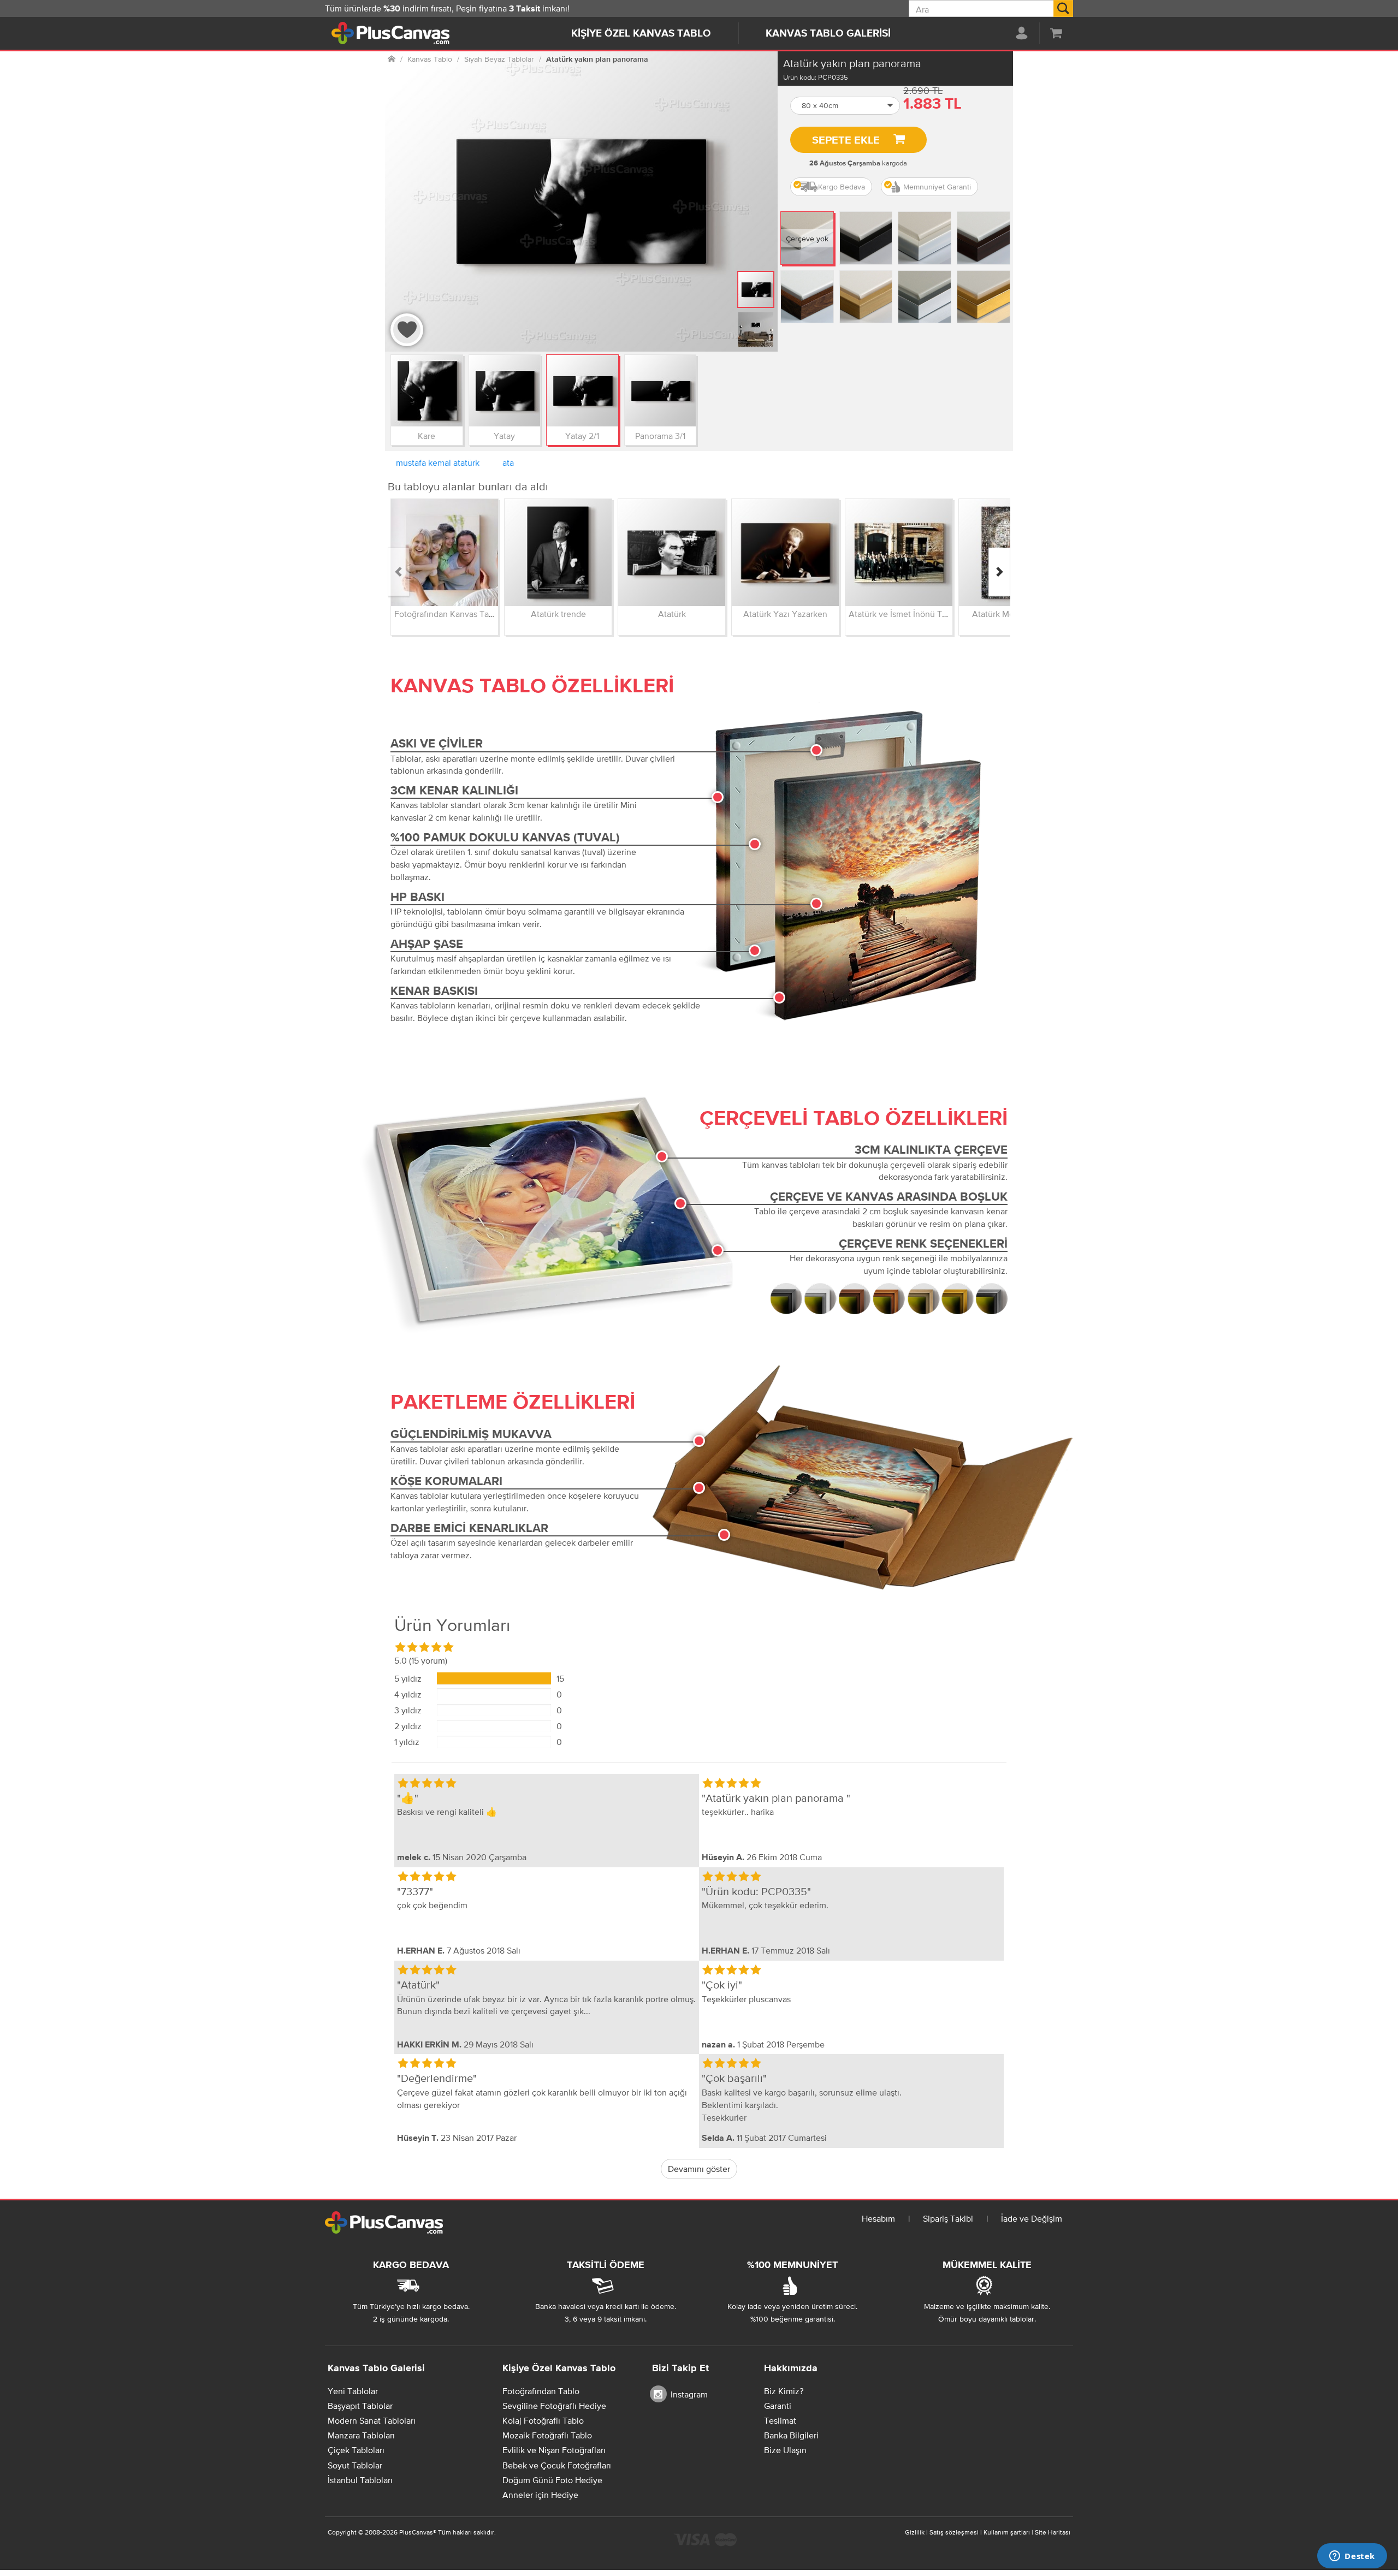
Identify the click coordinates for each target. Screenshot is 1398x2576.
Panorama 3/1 (660, 436)
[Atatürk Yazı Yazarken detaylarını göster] (785, 553)
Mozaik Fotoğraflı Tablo (547, 2435)
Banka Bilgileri (791, 2435)
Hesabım (878, 2218)
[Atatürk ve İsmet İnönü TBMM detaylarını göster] (899, 553)
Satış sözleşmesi (954, 2532)
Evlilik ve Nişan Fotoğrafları (554, 2450)
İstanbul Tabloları (360, 2480)
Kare (426, 436)
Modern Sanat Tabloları (372, 2420)
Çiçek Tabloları (356, 2450)
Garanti (778, 2406)
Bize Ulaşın (785, 2450)
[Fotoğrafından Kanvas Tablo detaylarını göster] (445, 553)
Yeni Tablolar (353, 2391)
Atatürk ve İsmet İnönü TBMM (905, 614)
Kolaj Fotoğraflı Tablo (543, 2420)
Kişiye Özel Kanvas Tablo (641, 34)
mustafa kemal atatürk (438, 462)
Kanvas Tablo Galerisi (828, 34)
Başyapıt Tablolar (360, 2406)
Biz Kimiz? (784, 2391)
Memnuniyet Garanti (937, 187)
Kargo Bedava (842, 187)
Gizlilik (915, 2532)
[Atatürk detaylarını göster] (672, 553)
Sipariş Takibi (948, 2218)
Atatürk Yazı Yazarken (785, 614)
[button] (845, 106)
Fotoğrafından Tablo (541, 2391)
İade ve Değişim (1032, 2218)
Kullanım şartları (1007, 2532)
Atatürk (672, 614)
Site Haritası (1053, 2532)
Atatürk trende (558, 614)
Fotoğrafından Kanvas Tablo (448, 614)
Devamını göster (699, 2169)
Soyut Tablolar (355, 2465)
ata (508, 462)
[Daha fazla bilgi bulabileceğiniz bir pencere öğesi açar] (1352, 2557)
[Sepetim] (1056, 33)
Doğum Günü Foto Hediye (552, 2480)
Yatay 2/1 (582, 436)
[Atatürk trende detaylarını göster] (558, 553)
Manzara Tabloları (361, 2435)
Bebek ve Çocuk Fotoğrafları (557, 2465)
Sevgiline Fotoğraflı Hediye (554, 2406)
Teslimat (780, 2420)
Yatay (504, 436)
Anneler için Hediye (540, 2495)
